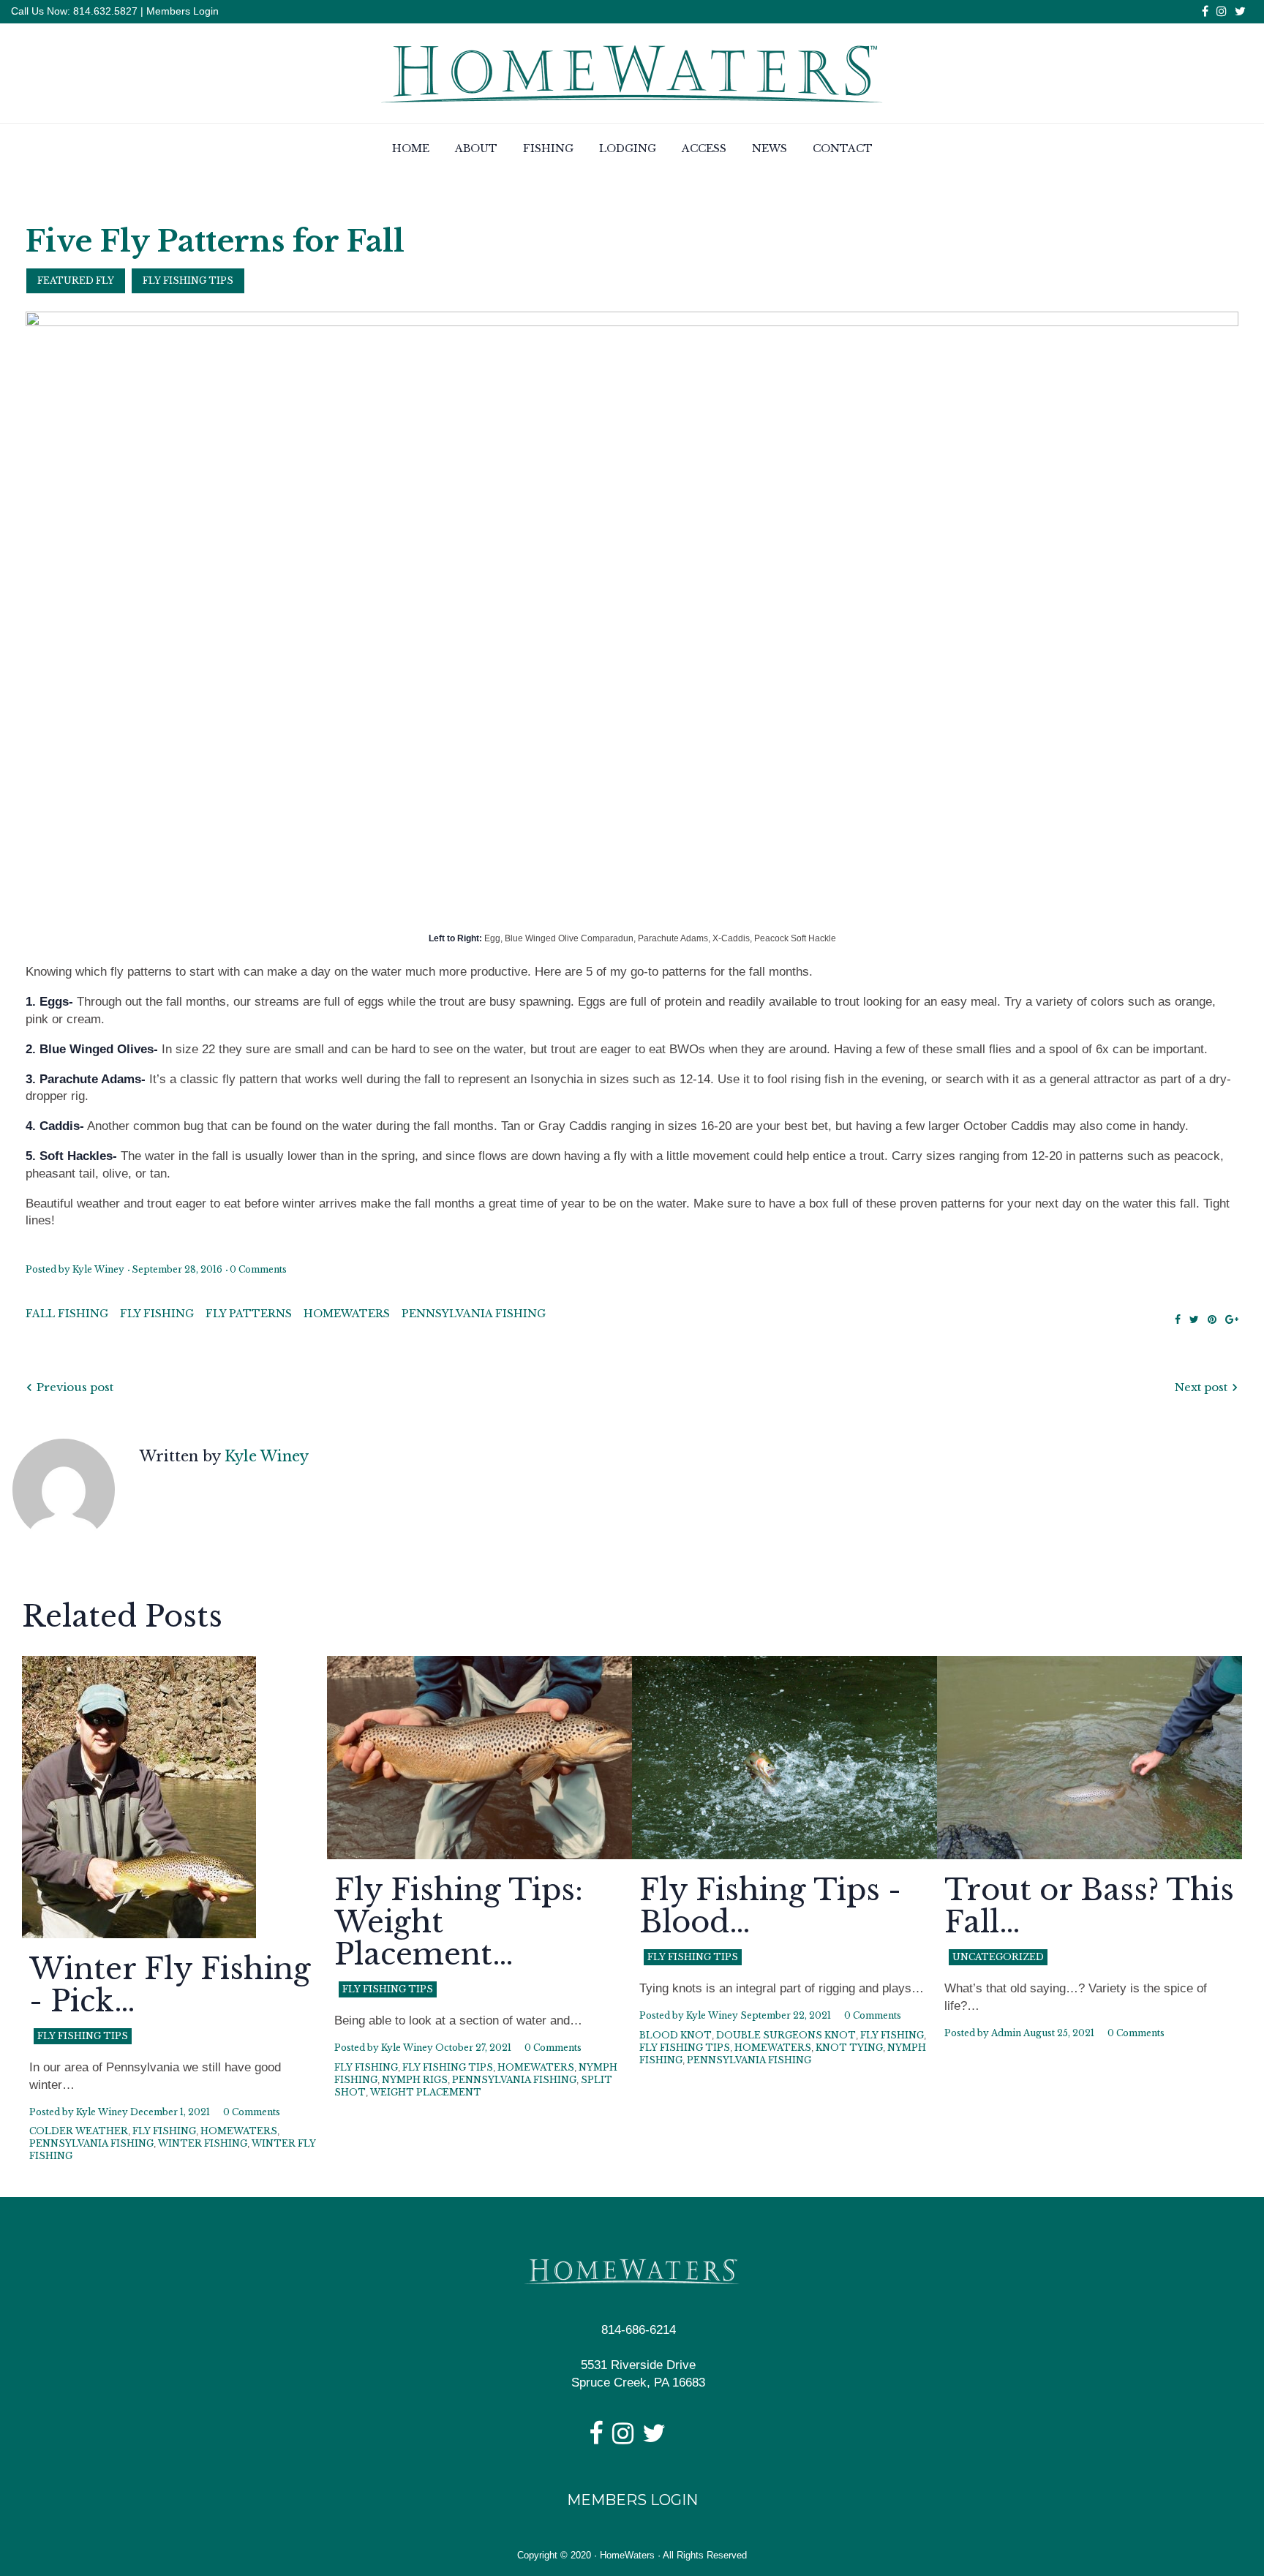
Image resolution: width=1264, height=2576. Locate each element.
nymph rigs (415, 2080)
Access (704, 148)
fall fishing (67, 1314)
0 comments (252, 2112)
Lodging (628, 148)
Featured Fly (76, 280)
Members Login (183, 11)
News (770, 148)
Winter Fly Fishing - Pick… (170, 1985)
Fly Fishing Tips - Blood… (770, 1906)
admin (1006, 2033)
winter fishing (203, 2143)
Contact (843, 148)
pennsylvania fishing (474, 1314)
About (476, 148)
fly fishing (157, 1314)
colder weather (79, 2131)
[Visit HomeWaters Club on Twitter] (654, 2438)
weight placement (426, 2092)
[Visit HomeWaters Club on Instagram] (623, 2438)
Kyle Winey (98, 1269)
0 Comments (258, 1269)
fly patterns (249, 1314)
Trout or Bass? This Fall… (1089, 1906)
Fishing (548, 148)
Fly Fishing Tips (188, 280)
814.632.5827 (104, 11)
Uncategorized (998, 1957)
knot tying (849, 2048)
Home (411, 148)
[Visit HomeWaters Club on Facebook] (596, 2438)
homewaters (347, 1314)
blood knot (676, 2035)
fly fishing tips (448, 2067)
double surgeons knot (786, 2035)
